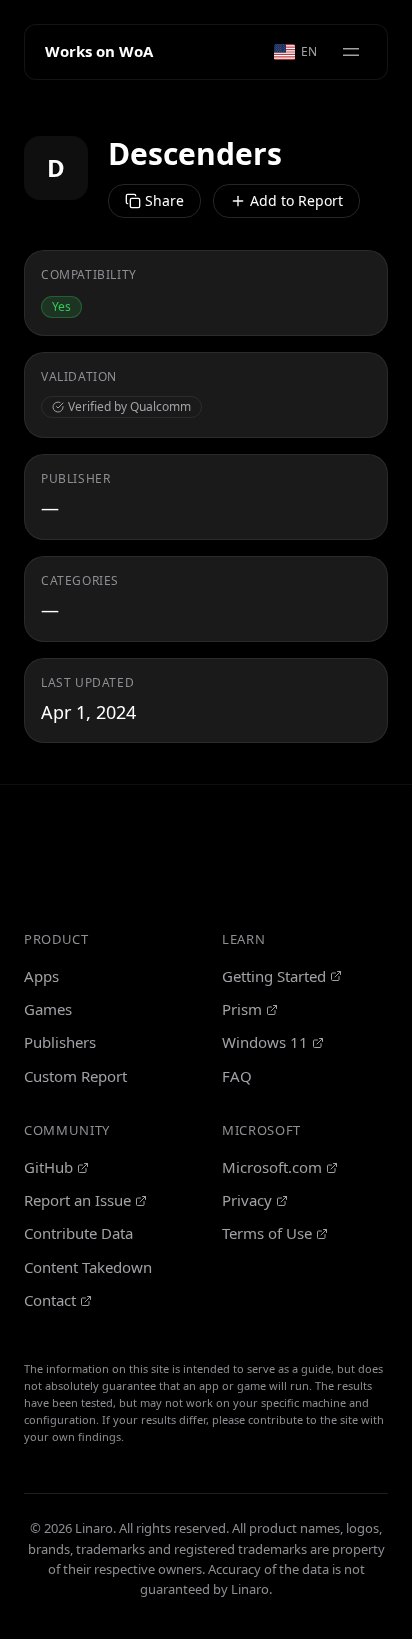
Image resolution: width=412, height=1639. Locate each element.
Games (48, 1009)
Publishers (60, 1042)
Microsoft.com (272, 1167)
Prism (242, 1009)
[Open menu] (351, 52)
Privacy (247, 1200)
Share (164, 200)
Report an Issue (77, 1200)
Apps (41, 976)
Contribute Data (78, 1233)
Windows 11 (265, 1042)
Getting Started (274, 976)
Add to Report (296, 200)
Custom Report (75, 1076)
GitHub (48, 1167)
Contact (50, 1300)
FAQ (237, 1076)
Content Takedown (88, 1267)
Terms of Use (267, 1233)
